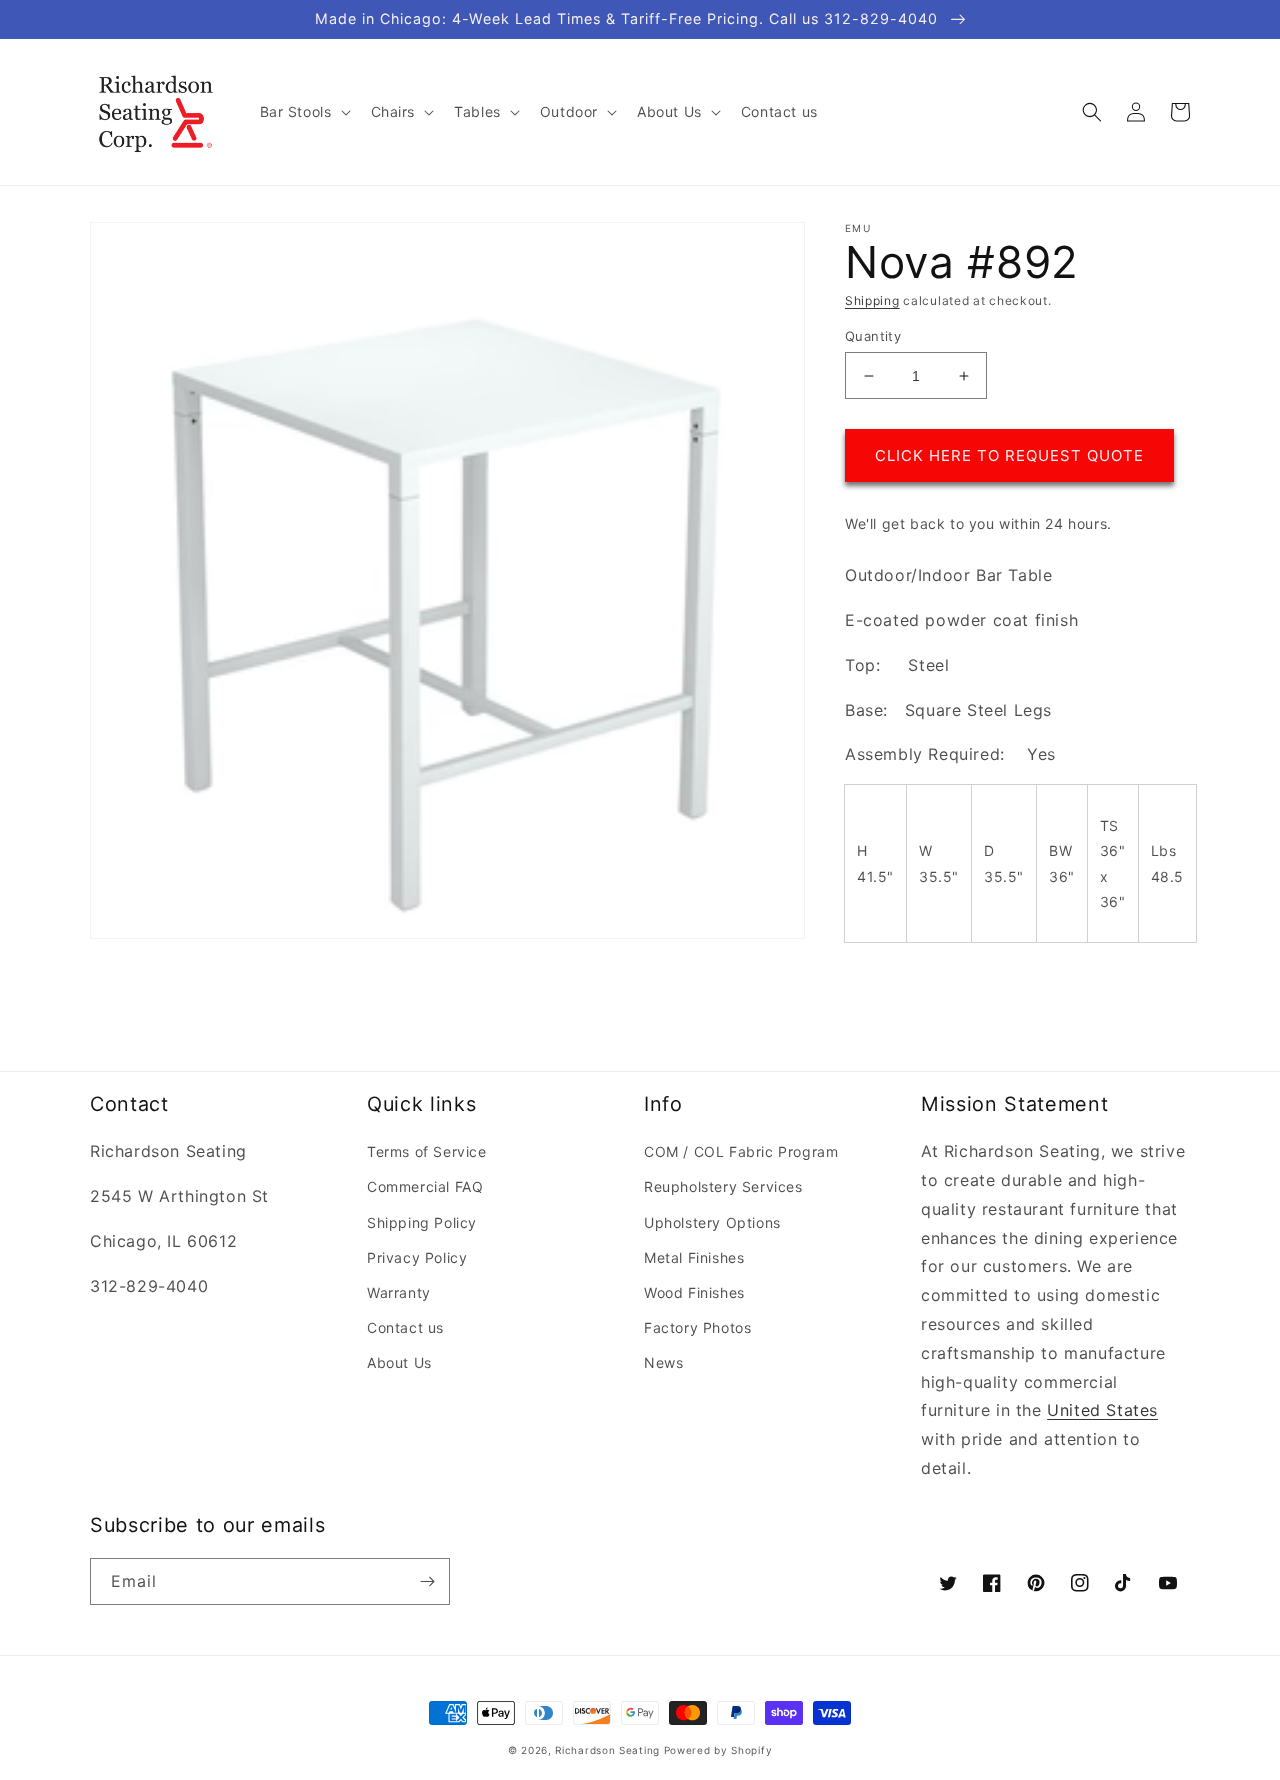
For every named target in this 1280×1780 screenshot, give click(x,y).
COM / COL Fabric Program (741, 1151)
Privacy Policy (417, 1257)
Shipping (872, 300)
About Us (399, 1362)
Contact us (405, 1327)
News (663, 1362)
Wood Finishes (694, 1292)
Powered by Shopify (718, 1750)
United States (1102, 1410)
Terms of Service (427, 1151)
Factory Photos (697, 1327)
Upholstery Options (712, 1222)
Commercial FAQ (425, 1186)
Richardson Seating (607, 1750)
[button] (303, 112)
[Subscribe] (427, 1581)
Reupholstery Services (723, 1186)
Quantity (873, 336)
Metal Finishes (694, 1257)
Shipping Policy (422, 1222)
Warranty (399, 1292)
